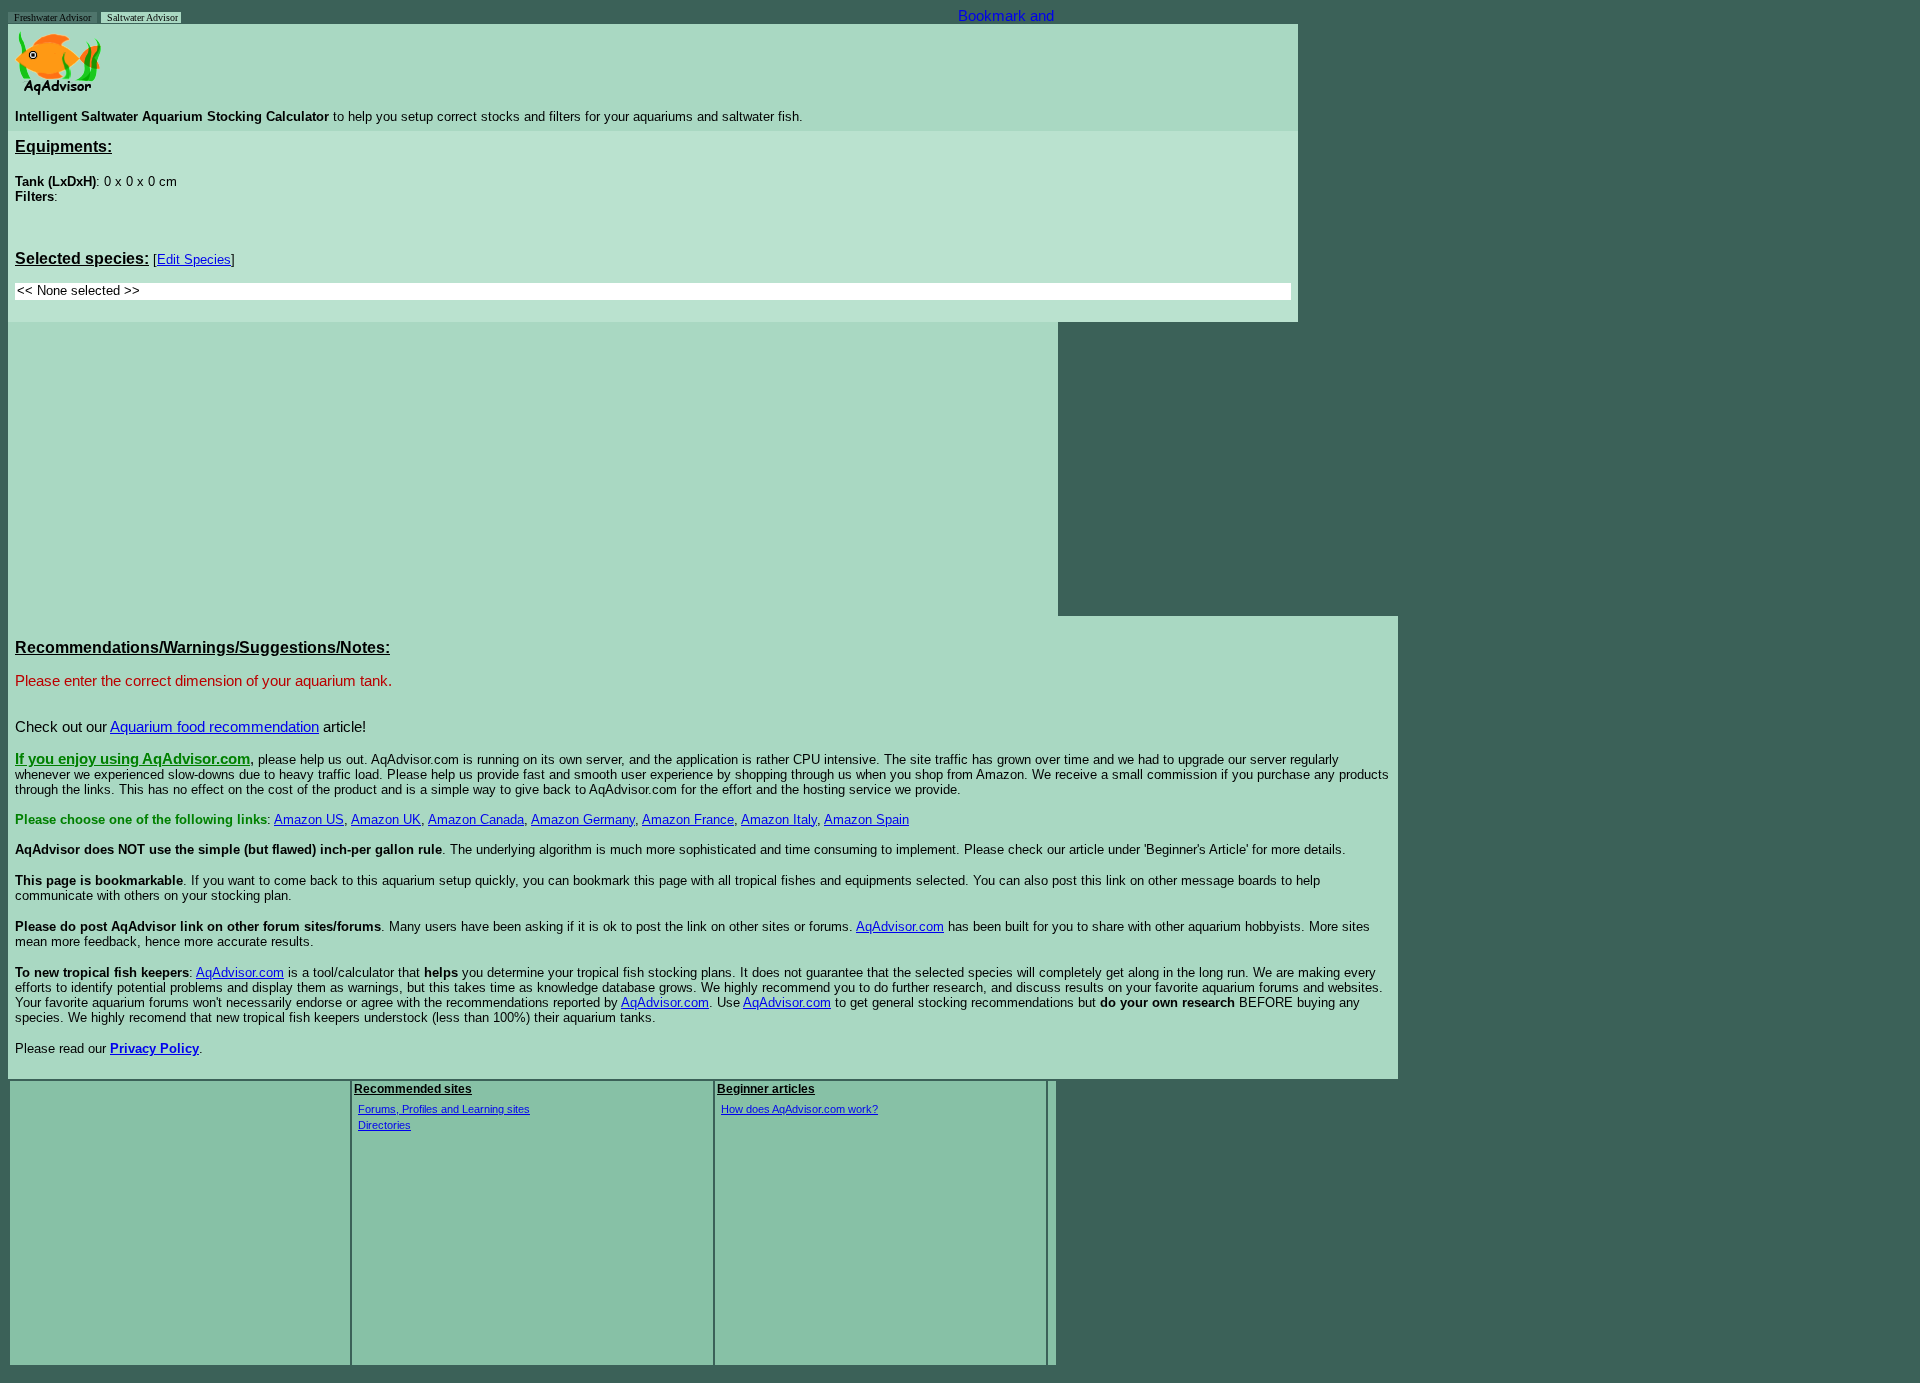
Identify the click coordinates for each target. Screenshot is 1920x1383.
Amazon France (688, 819)
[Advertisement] (183, 469)
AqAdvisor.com (900, 926)
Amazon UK (386, 819)
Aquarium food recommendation (214, 727)
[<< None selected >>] (653, 291)
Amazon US (309, 819)
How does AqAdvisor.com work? (799, 1109)
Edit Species (194, 259)
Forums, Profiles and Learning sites (444, 1109)
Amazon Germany (583, 819)
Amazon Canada (476, 819)
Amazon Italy (779, 819)
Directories (384, 1125)
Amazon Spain (866, 819)
